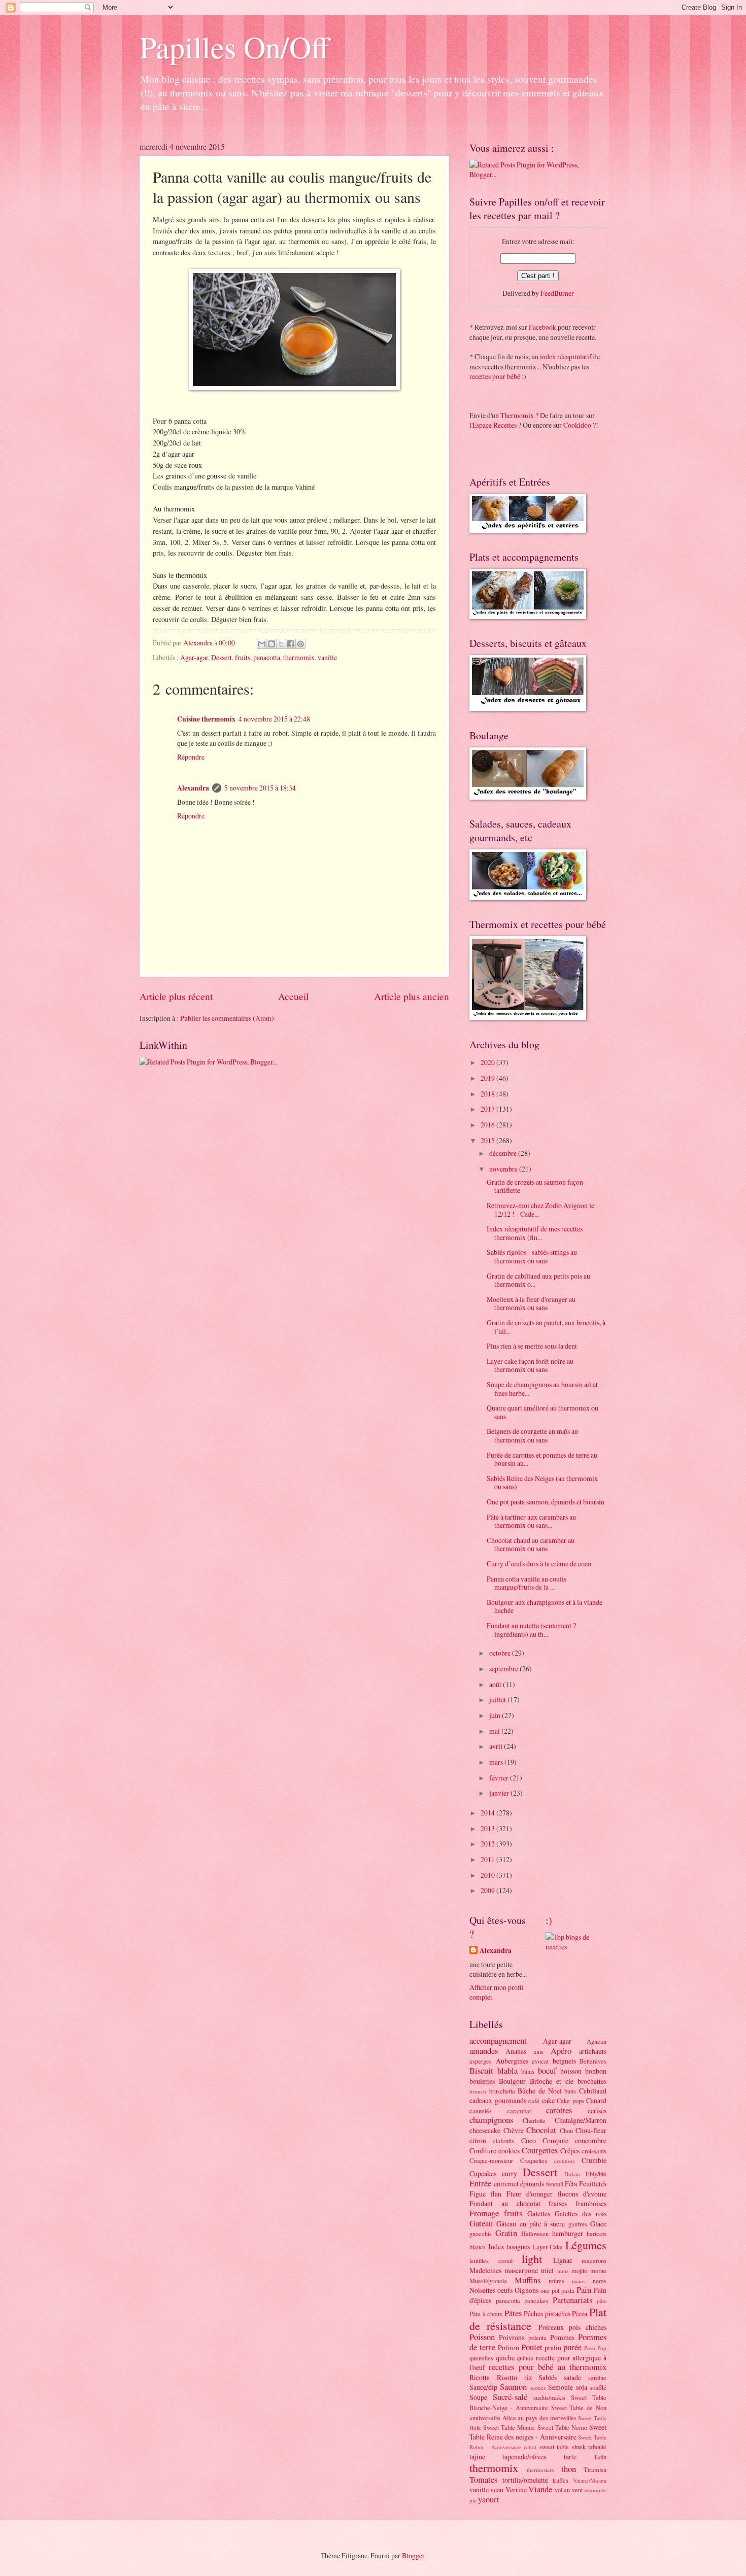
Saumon (513, 2387)
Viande (540, 2489)
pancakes (536, 2300)
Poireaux (551, 2327)
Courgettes (540, 2150)
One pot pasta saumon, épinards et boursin (546, 1502)
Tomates (483, 2480)
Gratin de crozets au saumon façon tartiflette (535, 1186)
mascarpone (521, 2270)
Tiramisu (595, 2469)
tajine (477, 2457)
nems (600, 2281)
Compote (555, 2140)
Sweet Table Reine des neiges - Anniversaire (538, 2432)
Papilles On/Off (234, 47)
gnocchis (481, 2234)
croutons (564, 2161)
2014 (488, 1813)
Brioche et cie (552, 2081)
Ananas (516, 2051)
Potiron (508, 2347)
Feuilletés (593, 2184)
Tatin (600, 2457)
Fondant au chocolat (505, 2203)
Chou (566, 2131)
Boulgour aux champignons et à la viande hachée (545, 1606)
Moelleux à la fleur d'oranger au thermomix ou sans (531, 1303)
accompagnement (498, 2041)
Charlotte (534, 2120)
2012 (488, 1844)
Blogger (413, 2555)
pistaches (558, 2313)
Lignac (563, 2260)
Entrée (480, 2183)
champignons (491, 2120)
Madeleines (485, 2270)
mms (563, 2271)
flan (496, 2194)
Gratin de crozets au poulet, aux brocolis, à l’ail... (546, 1327)
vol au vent (569, 2490)
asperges (481, 2061)
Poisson (482, 2337)
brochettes (592, 2081)
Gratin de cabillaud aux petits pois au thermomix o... (538, 1280)
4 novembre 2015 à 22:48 (274, 719)
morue (598, 2271)
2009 (488, 1890)
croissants (594, 2151)
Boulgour (512, 2081)
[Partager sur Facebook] (291, 644)
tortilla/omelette (525, 2480)
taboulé (597, 2447)
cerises (597, 2110)
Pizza (580, 2313)
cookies (509, 2151)
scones (538, 2388)
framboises (591, 2203)
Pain (584, 2290)
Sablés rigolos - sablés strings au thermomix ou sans (532, 1256)
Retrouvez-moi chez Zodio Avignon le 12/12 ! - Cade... (540, 1210)
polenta (537, 2338)
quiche (505, 2358)
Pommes (562, 2337)
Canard (596, 2100)
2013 (488, 1828)
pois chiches (588, 2327)
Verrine (516, 2489)
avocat (540, 2061)
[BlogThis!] (272, 644)
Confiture (483, 2151)
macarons (594, 2260)
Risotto (507, 2377)
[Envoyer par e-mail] (262, 644)
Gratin (506, 2233)
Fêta (571, 2184)
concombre (591, 2140)
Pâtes (513, 2313)
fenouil (555, 2184)
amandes (484, 2051)
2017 (488, 1109)
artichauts (593, 2051)
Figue (478, 2194)
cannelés (481, 2111)
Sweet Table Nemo (562, 2427)
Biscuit (481, 2071)
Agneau (597, 2041)
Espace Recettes (495, 425)
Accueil (293, 996)
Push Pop (595, 2348)
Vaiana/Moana (590, 2480)
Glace (598, 2224)
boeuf (547, 2071)
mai (495, 1731)
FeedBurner (557, 293)
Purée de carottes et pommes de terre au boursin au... (542, 1459)
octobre (501, 1653)
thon (569, 2469)
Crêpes (570, 2151)
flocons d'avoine (582, 2194)
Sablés (548, 2377)
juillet (498, 1699)
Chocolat (541, 2130)
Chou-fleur (591, 2130)
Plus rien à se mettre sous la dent (532, 1346)
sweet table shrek (563, 2447)
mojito (579, 2271)
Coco (529, 2140)
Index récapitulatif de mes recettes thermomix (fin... (535, 1233)
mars (497, 1762)
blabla (507, 2071)
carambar (519, 2111)
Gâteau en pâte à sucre (531, 2224)
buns (570, 2091)
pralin (553, 2347)
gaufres (578, 2224)
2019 (488, 1078)
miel (547, 2270)
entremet (506, 2184)
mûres (556, 2281)
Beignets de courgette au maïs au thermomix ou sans (532, 1435)
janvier (500, 1793)
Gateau (481, 2223)
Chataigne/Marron (581, 2120)
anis (538, 2051)
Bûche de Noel (539, 2091)
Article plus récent (176, 996)
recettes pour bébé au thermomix (548, 2367)
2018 (488, 1094)
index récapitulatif (566, 356)
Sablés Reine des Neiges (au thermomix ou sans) (542, 1483)
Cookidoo (577, 425)
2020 (488, 1062)
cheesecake (485, 2130)
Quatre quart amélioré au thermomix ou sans (542, 1412)
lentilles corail (491, 2260)
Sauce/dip (483, 2387)
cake (548, 2100)
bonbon (596, 2071)
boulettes (482, 2081)
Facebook (542, 327)
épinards (532, 2184)
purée (572, 2347)
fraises (558, 2203)
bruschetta (502, 2091)
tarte (570, 2457)
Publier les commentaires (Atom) (227, 1018)
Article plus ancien (412, 996)
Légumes (586, 2245)
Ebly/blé (596, 2174)
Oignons (527, 2290)
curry (510, 2173)
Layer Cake (548, 2247)
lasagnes (518, 2246)
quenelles (481, 2358)
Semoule (561, 2387)
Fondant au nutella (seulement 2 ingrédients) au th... (532, 1630)
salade (572, 2377)
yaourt (489, 2499)
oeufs (505, 2290)
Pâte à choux (486, 2314)
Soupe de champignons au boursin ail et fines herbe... (542, 1389)
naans (579, 2281)
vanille (327, 657)
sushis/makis (549, 2397)
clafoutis (503, 2141)
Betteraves (593, 2061)
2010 (488, 1875)
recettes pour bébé (495, 376)
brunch (478, 2091)
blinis (528, 2071)
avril (497, 1746)
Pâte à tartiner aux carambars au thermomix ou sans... (531, 1521)
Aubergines (512, 2061)
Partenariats (572, 2300)
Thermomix (517, 415)
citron (478, 2140)
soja (582, 2387)
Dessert (222, 657)
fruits (243, 657)
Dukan (572, 2174)
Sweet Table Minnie (509, 2427)
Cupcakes (483, 2173)
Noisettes (482, 2290)
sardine (597, 2378)
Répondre (191, 757)
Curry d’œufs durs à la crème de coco (539, 1564)
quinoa (525, 2358)
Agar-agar (194, 657)
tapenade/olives (524, 2457)
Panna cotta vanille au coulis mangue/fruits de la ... (527, 1583)
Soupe (478, 2397)
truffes (561, 2480)
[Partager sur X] (281, 644)
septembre (504, 1669)
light (532, 2259)
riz (528, 2377)
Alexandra (193, 788)
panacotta (267, 657)
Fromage (484, 2213)
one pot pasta (557, 2290)
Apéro (561, 2051)
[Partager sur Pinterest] (300, 644)
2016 (488, 1125)
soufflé (598, 2387)
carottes (559, 2110)
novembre (504, 1169)
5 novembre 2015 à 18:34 (260, 788)
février (500, 1778)
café (534, 2101)
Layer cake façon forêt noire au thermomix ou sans (530, 1365)
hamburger (568, 2233)
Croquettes (534, 2160)
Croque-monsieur (491, 2160)
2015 (488, 1140)
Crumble (594, 2160)
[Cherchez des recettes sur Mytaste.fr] (576, 1947)
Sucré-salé (510, 2397)
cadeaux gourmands (498, 2100)
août (496, 1684)
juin (496, 1715)
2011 (488, 1859)
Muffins (528, 2280)
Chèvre (514, 2130)
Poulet (532, 2347)
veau (497, 2489)
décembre (504, 1153)
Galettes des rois (581, 2213)
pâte (602, 2301)
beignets (564, 2061)
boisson (571, 2071)
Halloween (535, 2234)
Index (496, 2246)
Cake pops (570, 2101)
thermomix (299, 657)
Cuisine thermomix (206, 719)
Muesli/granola (488, 2281)
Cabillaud (593, 2091)
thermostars (540, 2470)
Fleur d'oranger (530, 2194)
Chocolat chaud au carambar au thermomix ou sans (531, 1544)
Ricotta (480, 2377)
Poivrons (512, 2337)
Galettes (539, 2213)
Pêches (533, 2313)
